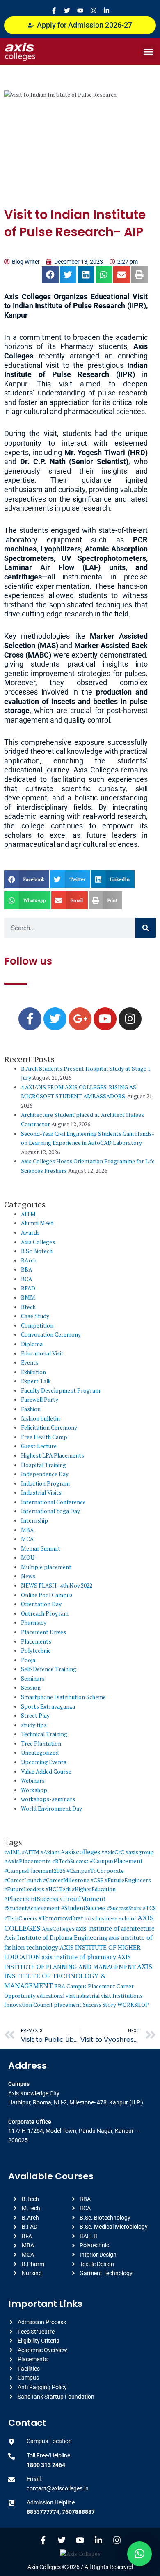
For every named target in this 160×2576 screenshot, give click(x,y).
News (28, 1576)
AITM (28, 1214)
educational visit (56, 1996)
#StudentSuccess (83, 1908)
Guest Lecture (39, 1446)
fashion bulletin (40, 1418)
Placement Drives (43, 1632)
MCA (27, 1539)
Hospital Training (43, 1465)
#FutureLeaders (24, 1889)
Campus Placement (91, 1986)
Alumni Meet (37, 1223)
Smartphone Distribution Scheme (63, 1697)
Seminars (33, 1679)
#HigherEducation (94, 1889)
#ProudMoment (82, 1899)
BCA (26, 1279)
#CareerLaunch (23, 1880)
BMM (28, 1297)
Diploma (32, 1344)
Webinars (33, 1781)
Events (30, 1362)
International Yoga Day (50, 1511)
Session (31, 1688)
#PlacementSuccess (31, 1899)
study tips (34, 1725)
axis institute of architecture (115, 1929)
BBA (26, 1269)
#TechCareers (21, 1918)
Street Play (35, 1716)
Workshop (34, 1790)
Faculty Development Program (61, 1390)
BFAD (28, 1288)
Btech (28, 1307)
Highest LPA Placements (53, 1455)
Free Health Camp (44, 1437)
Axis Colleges (38, 1242)
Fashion (31, 1409)
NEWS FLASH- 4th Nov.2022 (57, 1586)
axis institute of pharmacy (79, 1957)
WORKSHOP (133, 2005)
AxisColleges (58, 1929)
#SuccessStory (124, 1908)
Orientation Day (41, 1604)
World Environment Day (51, 1809)
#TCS (149, 1908)
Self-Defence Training (49, 1669)
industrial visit (94, 1996)
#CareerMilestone (66, 1880)
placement (68, 2005)
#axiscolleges (81, 1852)
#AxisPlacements (27, 1861)
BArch (29, 1260)
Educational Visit (42, 1353)
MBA (27, 1530)
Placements (36, 1641)
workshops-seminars (48, 1799)
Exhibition (33, 1372)
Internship (34, 1520)
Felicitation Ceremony (49, 1427)
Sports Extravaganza (48, 1706)
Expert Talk (36, 1381)
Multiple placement (46, 1567)
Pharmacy (34, 1623)
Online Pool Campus (47, 1595)
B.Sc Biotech (37, 1251)
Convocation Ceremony (51, 1334)
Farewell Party (40, 1400)
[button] (149, 52)
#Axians (50, 1852)
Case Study (35, 1316)
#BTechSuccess (70, 1861)
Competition (37, 1325)
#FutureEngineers (128, 1880)
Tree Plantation (41, 1744)
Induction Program (45, 1483)
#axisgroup (140, 1852)
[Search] (146, 928)
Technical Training (44, 1734)
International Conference (53, 1502)
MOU (28, 1558)
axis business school (110, 1918)
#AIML (12, 1852)
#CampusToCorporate (95, 1870)
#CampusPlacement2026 (35, 1871)
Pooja (28, 1660)
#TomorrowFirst (61, 1918)
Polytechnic (36, 1651)
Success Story (99, 2005)
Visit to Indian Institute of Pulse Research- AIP (75, 223)
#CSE (97, 1880)
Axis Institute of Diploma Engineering (56, 1938)
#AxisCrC (113, 1852)
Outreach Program (45, 1613)
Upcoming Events (44, 1762)
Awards (30, 1232)
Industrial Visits (41, 1493)
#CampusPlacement (116, 1861)
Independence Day (45, 1474)
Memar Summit (41, 1548)
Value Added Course (46, 1772)
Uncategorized (40, 1753)
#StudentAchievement (32, 1908)
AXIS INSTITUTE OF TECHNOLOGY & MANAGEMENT (78, 1976)
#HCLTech (58, 1889)
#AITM (31, 1852)
